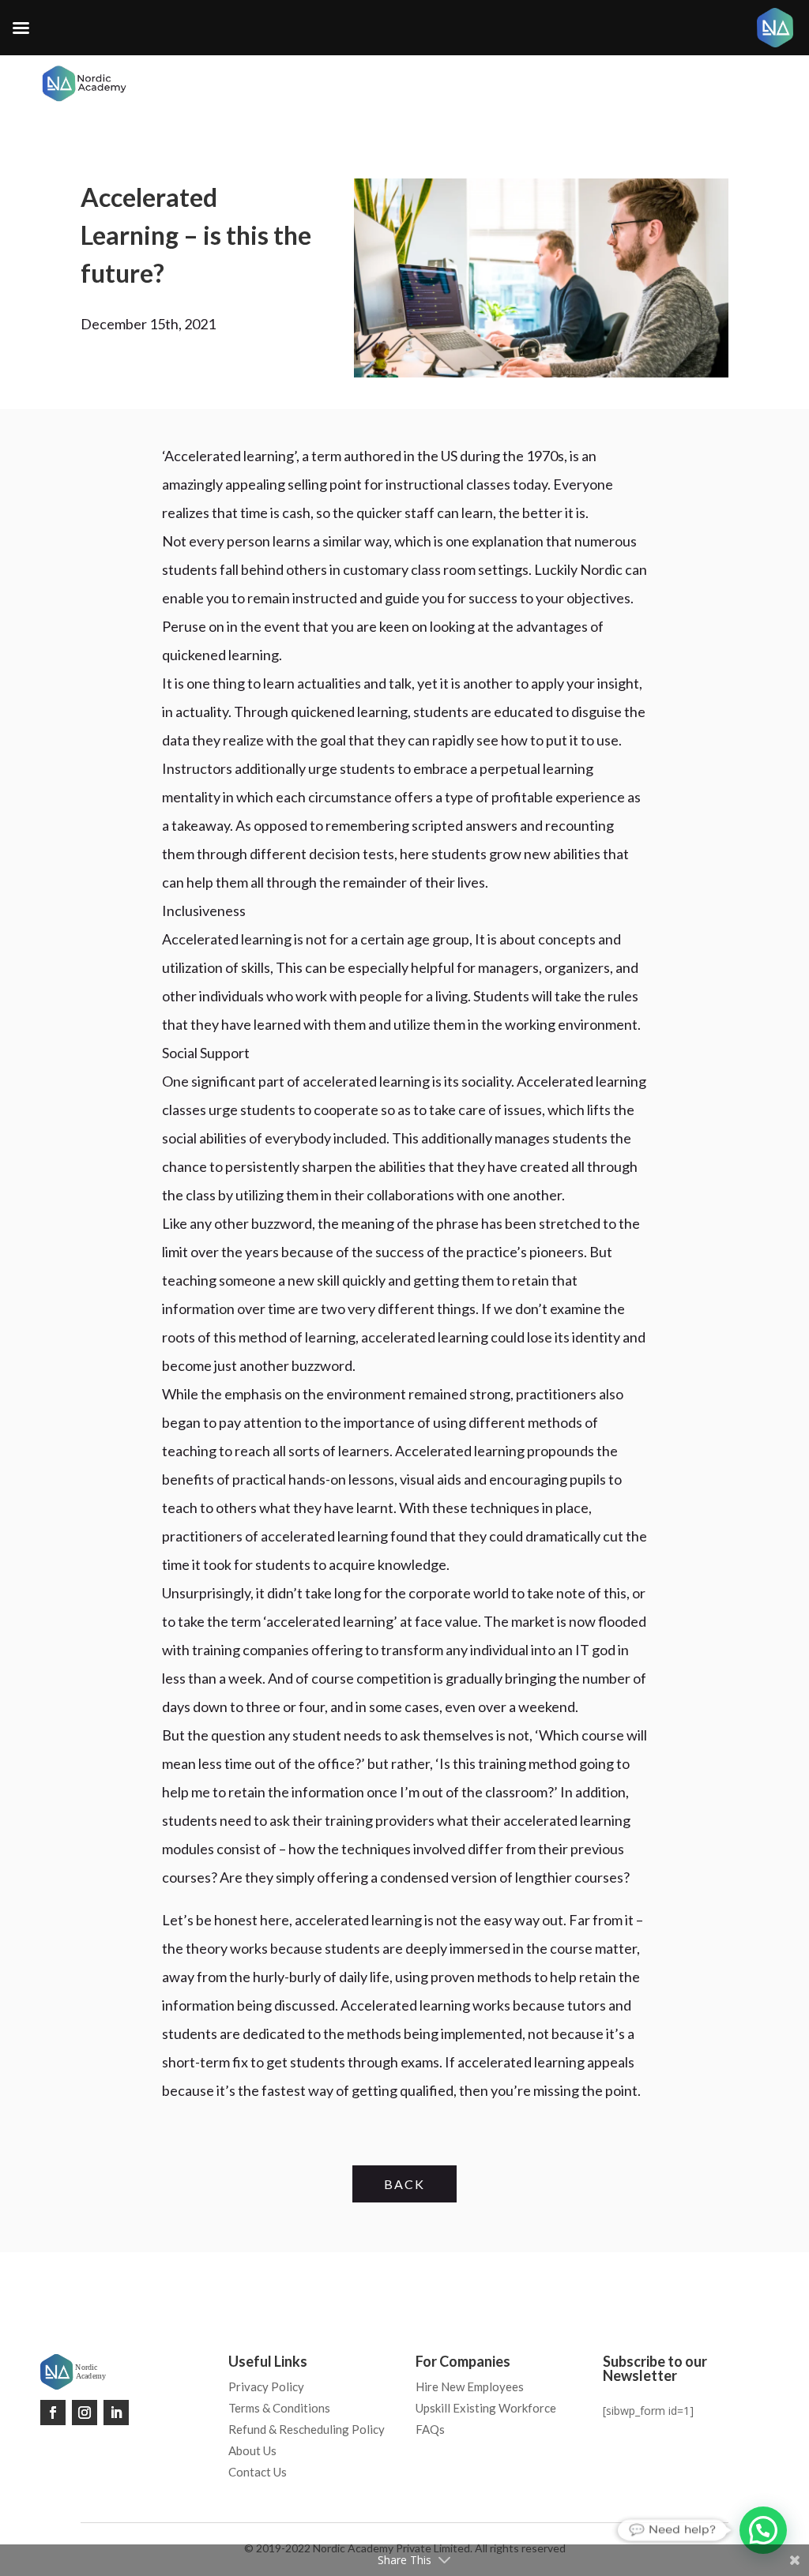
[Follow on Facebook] (53, 2413)
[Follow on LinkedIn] (116, 2413)
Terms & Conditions (279, 2408)
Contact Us (258, 2472)
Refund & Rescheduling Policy (307, 2429)
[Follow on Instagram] (85, 2413)
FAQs (430, 2429)
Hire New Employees (470, 2386)
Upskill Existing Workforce (486, 2408)
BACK (404, 2184)
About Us (252, 2450)
